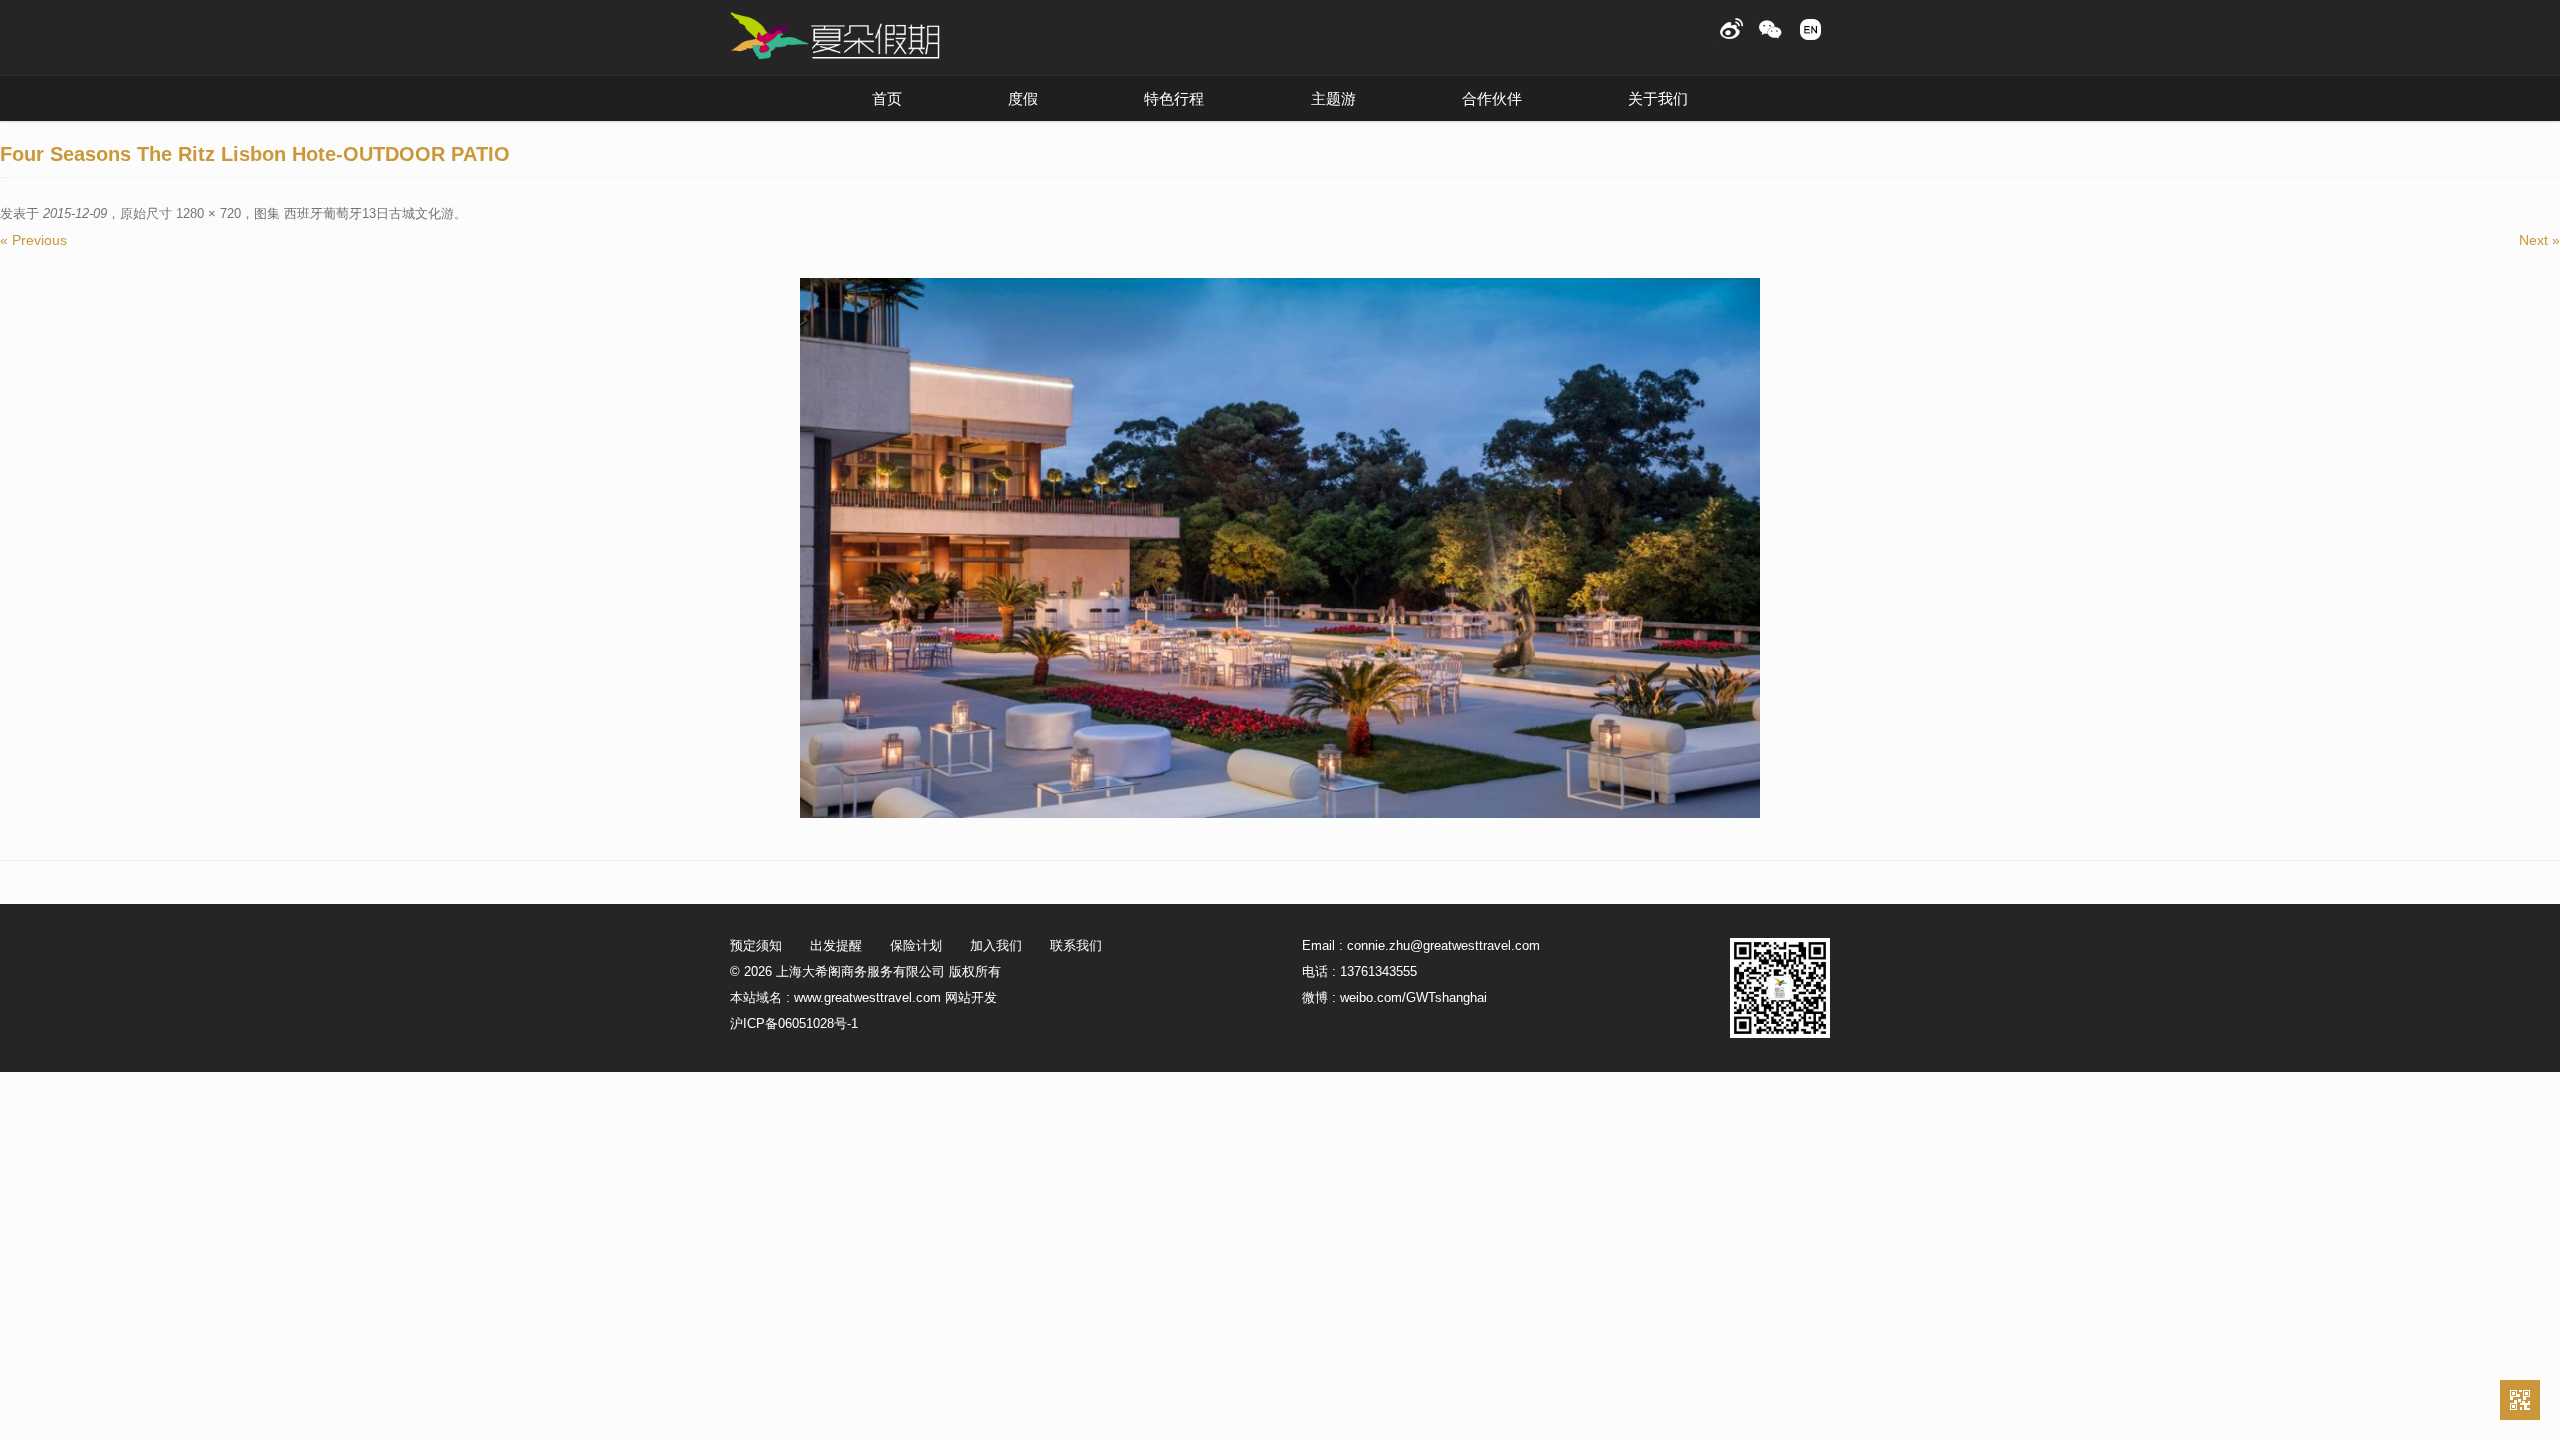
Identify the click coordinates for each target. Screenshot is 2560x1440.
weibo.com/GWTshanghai (1413, 997)
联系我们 (1076, 945)
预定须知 (756, 945)
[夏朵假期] (835, 36)
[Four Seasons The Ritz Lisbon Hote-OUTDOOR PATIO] (1280, 548)
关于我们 (1658, 98)
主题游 (1333, 98)
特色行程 (1174, 98)
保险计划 (916, 945)
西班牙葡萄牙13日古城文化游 (369, 213)
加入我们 (996, 945)
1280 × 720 (208, 213)
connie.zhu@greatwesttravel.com (1443, 945)
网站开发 (971, 997)
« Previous (33, 240)
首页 (887, 98)
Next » (2539, 240)
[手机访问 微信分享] (2520, 1400)
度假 (1023, 98)
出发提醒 (836, 945)
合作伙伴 (1492, 98)
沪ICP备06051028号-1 (794, 1023)
